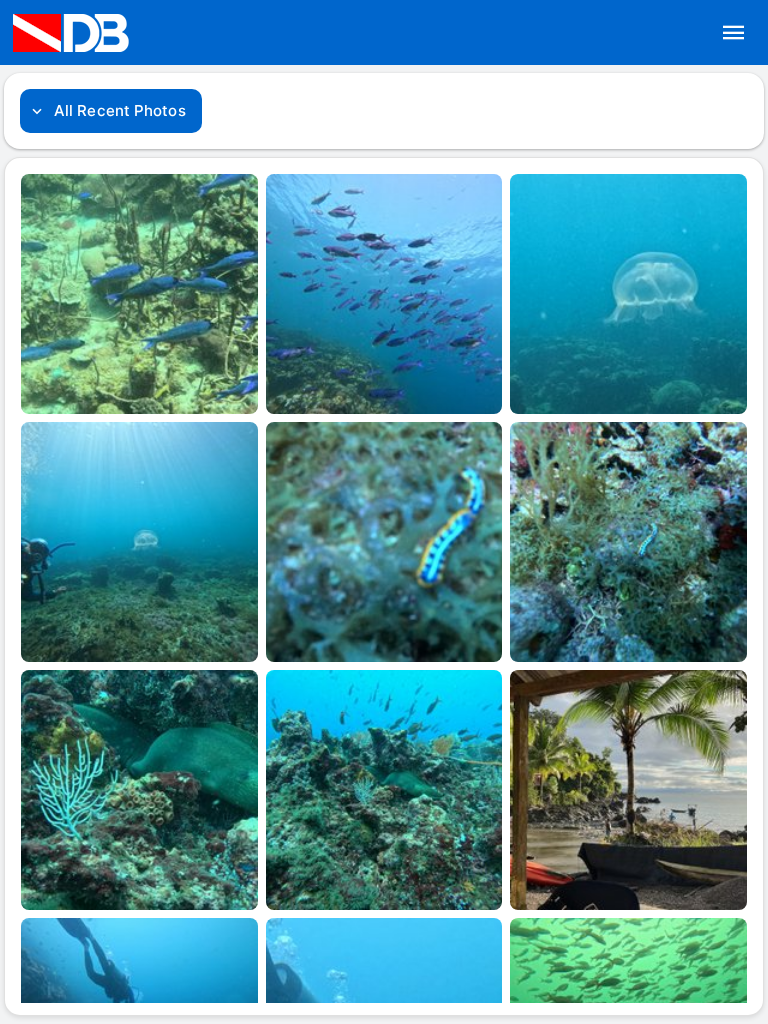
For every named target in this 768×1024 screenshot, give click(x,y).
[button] (734, 33)
